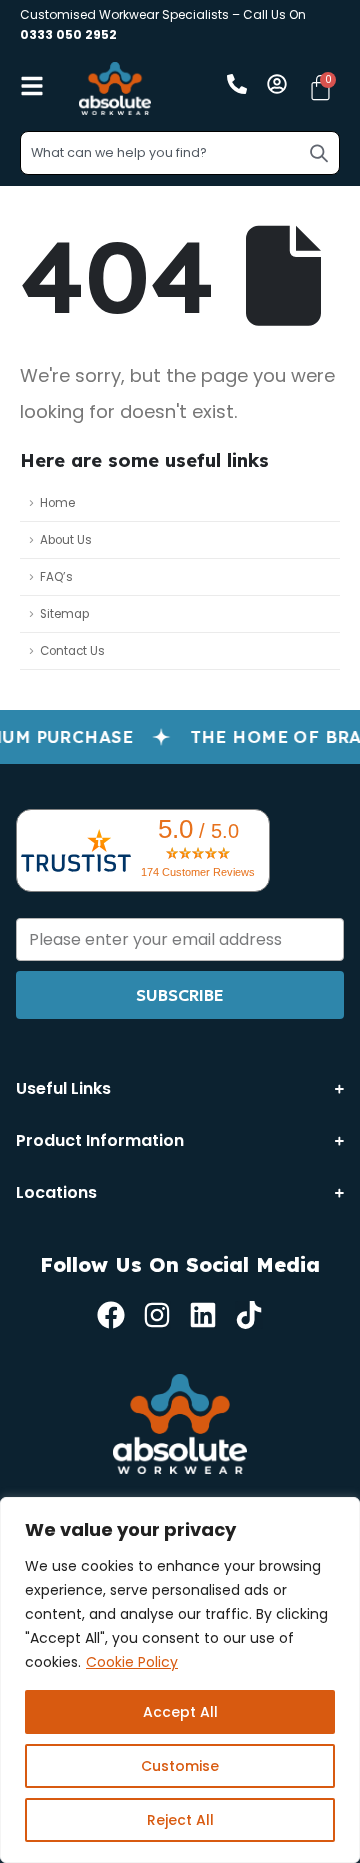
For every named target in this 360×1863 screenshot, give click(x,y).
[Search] (319, 153)
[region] (180, 1680)
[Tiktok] (249, 1315)
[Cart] (320, 87)
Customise (180, 1766)
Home (57, 503)
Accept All (180, 1712)
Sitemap (64, 614)
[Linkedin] (203, 1315)
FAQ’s (56, 577)
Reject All (180, 1820)
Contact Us (72, 651)
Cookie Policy (132, 1662)
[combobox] (180, 153)
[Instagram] (157, 1315)
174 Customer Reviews (198, 872)
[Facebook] (111, 1315)
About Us (66, 540)
